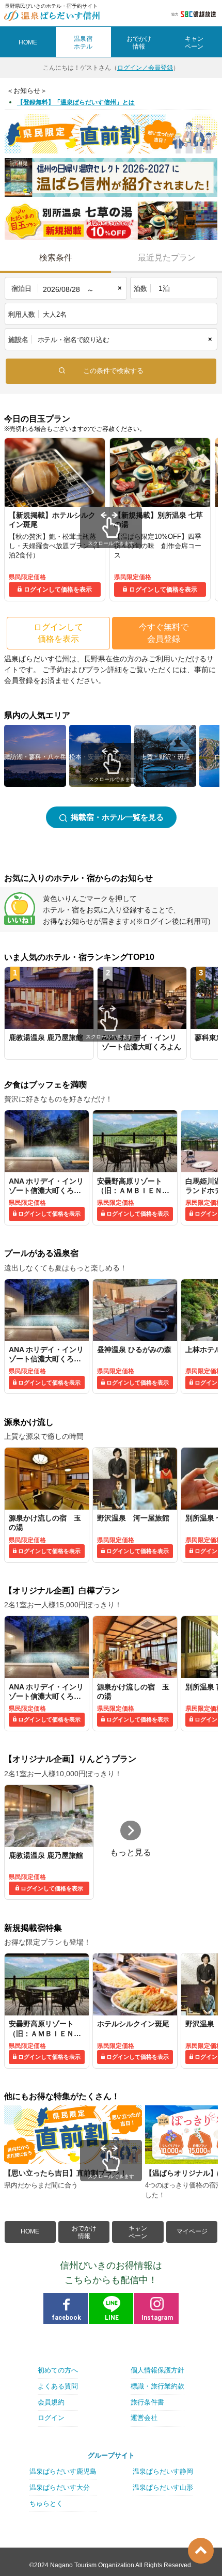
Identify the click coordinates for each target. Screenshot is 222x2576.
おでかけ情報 (84, 2232)
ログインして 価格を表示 (58, 633)
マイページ (192, 2231)
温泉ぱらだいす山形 (163, 2487)
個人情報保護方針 (157, 2370)
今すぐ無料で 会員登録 (164, 633)
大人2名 (55, 314)
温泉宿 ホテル (83, 42)
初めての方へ (58, 2370)
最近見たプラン (167, 258)
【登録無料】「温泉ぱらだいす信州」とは (76, 102)
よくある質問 (58, 2386)
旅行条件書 (147, 2402)
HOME (28, 42)
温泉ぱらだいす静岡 (163, 2471)
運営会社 (144, 2418)
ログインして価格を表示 (58, 589)
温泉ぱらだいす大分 (60, 2487)
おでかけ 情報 (139, 42)
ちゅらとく (46, 2503)
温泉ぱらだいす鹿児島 (63, 2471)
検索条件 (56, 258)
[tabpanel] (55, 520)
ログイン (51, 2418)
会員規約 (51, 2402)
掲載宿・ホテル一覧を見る (117, 817)
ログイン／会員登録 (145, 68)
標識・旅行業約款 (157, 2386)
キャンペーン (138, 2232)
